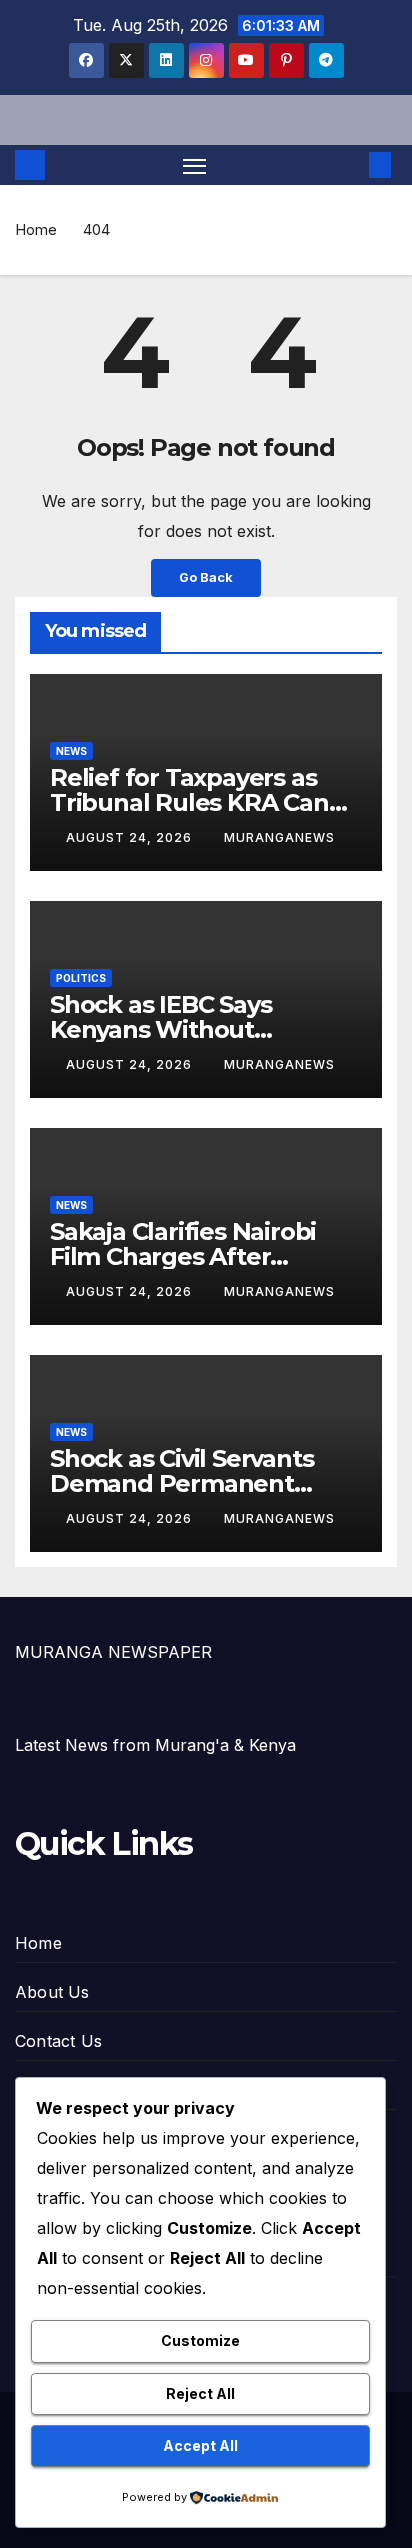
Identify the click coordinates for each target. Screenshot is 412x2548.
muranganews (279, 837)
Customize (200, 2340)
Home (36, 229)
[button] (350, 165)
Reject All (200, 2393)
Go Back (206, 577)
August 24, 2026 (131, 837)
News (71, 751)
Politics (81, 978)
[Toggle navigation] (195, 165)
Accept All (200, 2445)
